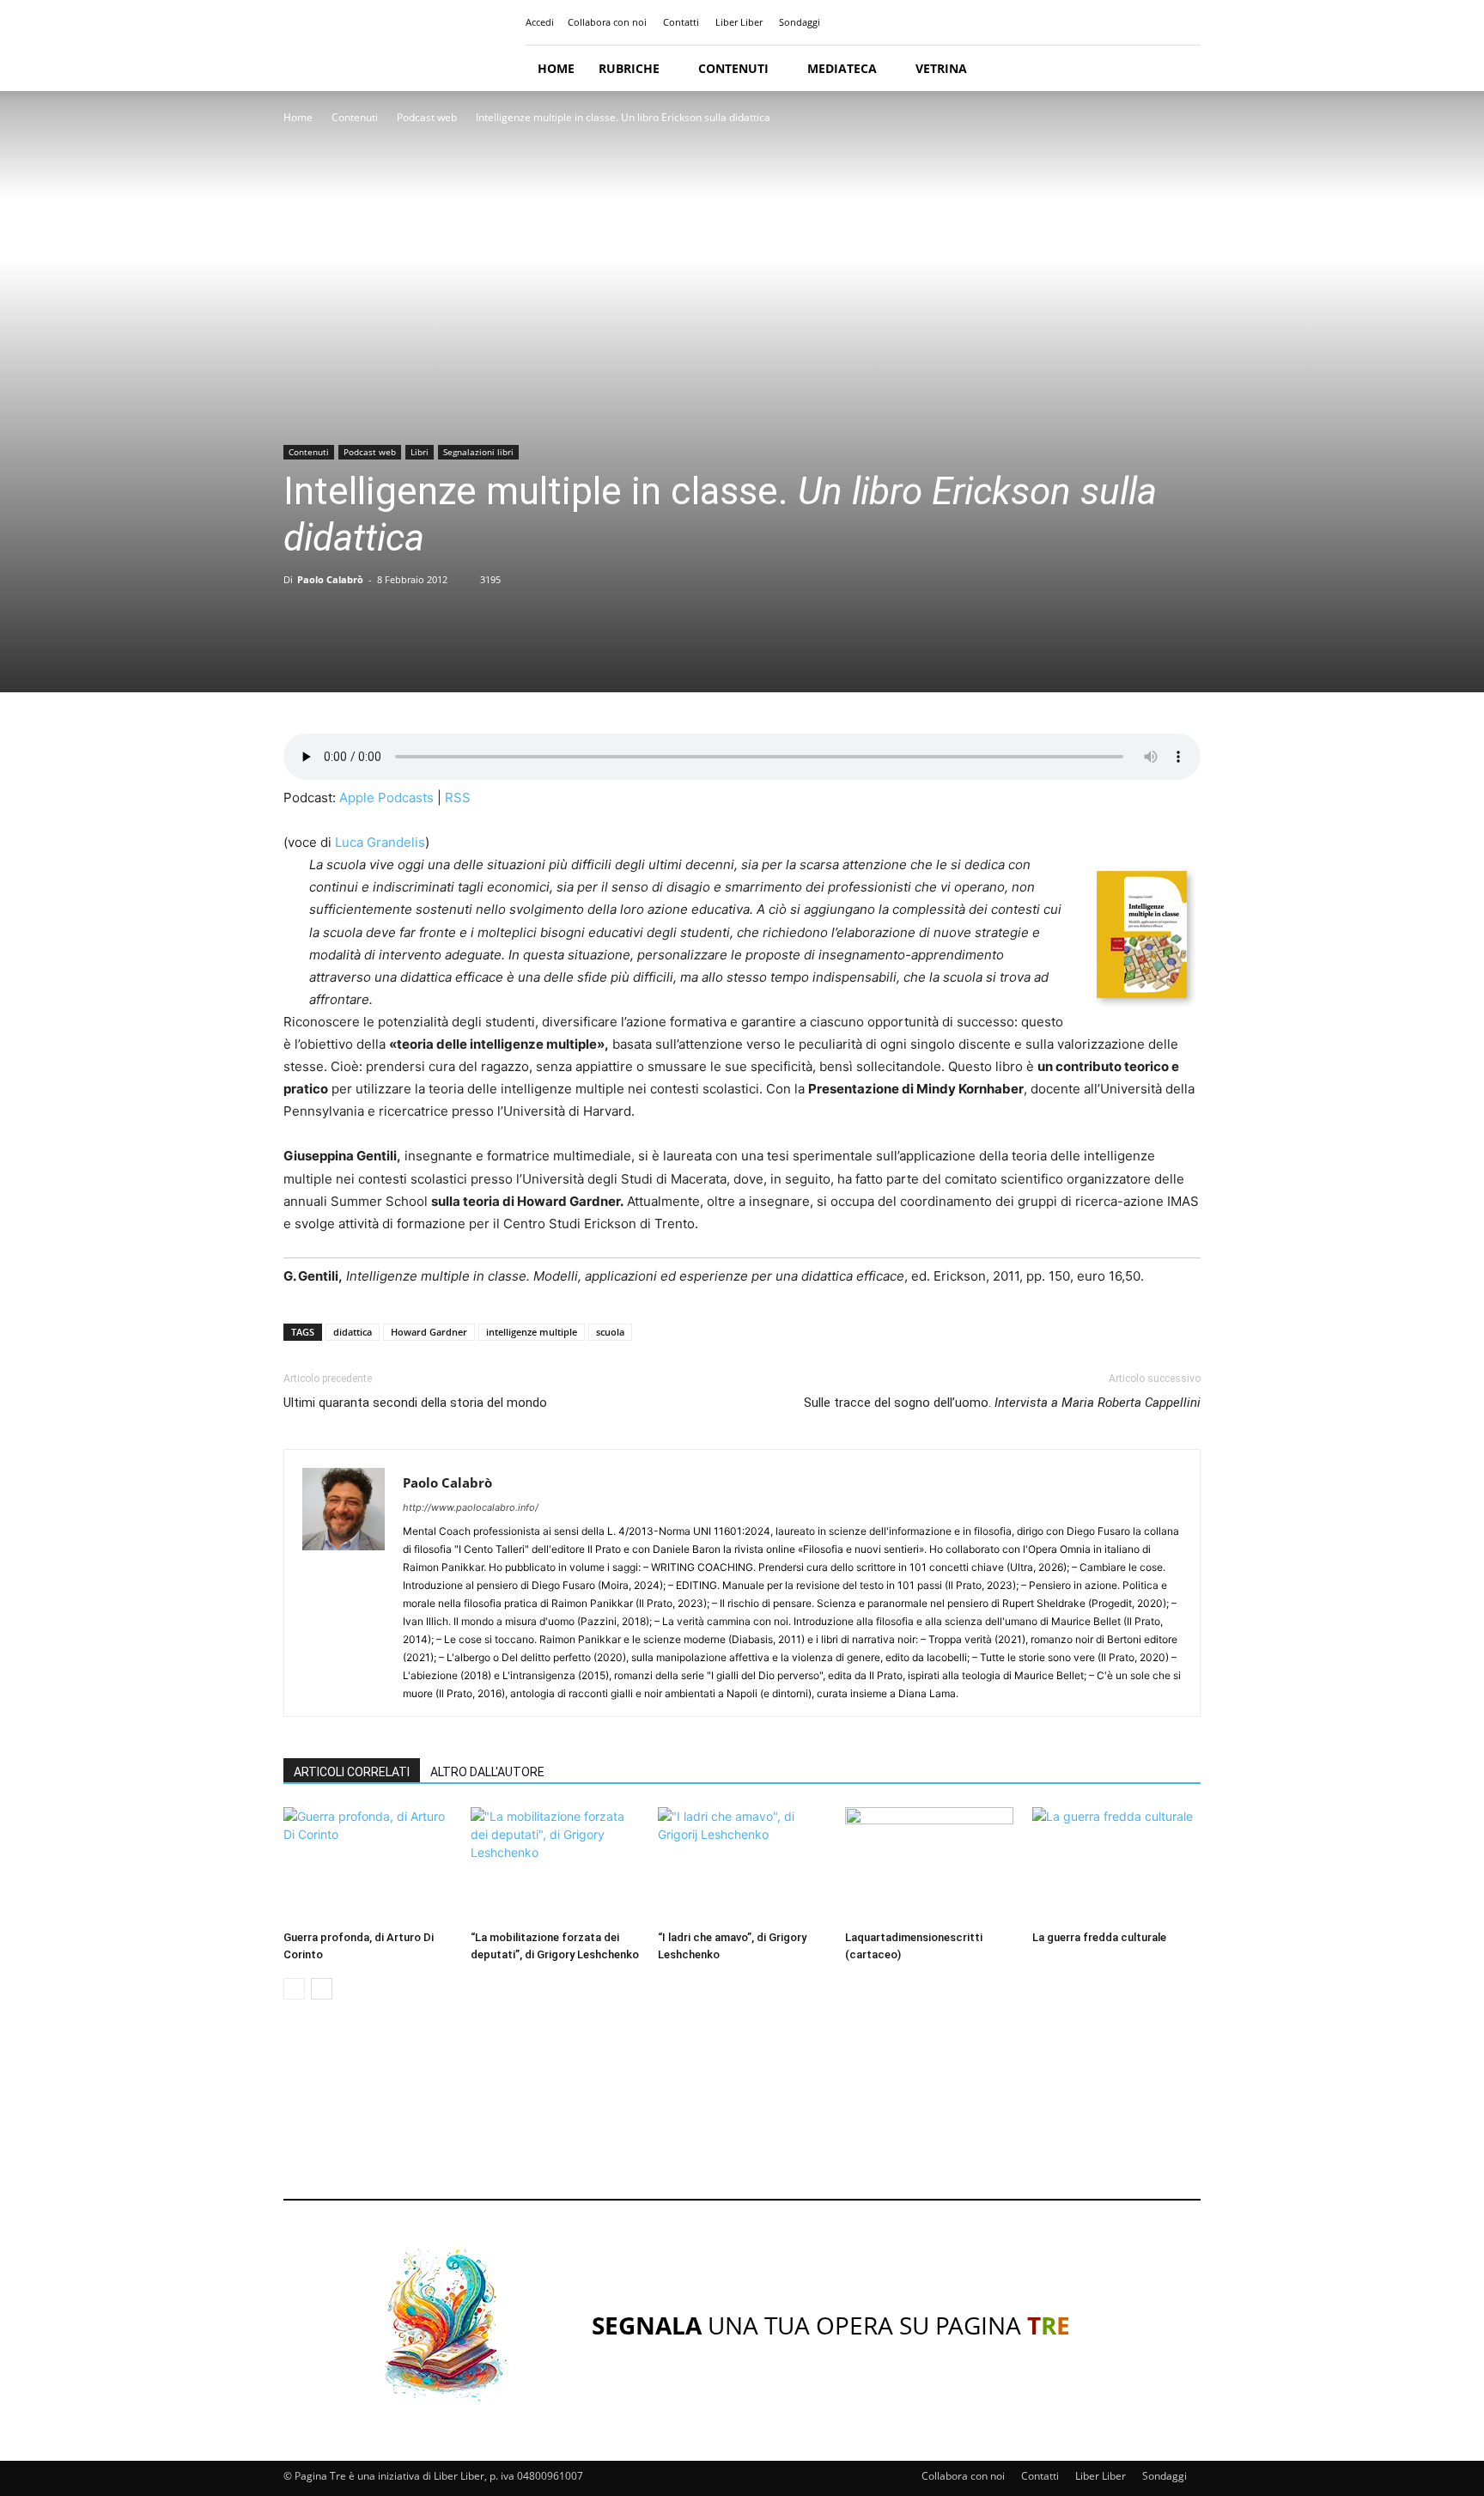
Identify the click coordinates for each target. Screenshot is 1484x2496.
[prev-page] (294, 1989)
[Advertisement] (742, 2116)
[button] (1180, 69)
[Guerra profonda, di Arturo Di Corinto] (368, 1865)
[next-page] (322, 1989)
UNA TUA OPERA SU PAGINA (831, 2325)
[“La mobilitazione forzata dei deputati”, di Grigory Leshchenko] (555, 1865)
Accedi (540, 22)
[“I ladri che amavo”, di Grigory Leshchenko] (742, 1865)
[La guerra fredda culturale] (1116, 1865)
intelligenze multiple (532, 1332)
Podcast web (427, 117)
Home (556, 68)
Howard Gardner (429, 1332)
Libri (420, 452)
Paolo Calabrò (330, 579)
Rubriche (629, 68)
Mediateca (842, 68)
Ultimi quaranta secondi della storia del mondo (415, 1403)
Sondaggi (800, 22)
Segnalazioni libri (478, 452)
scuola (610, 1332)
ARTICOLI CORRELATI (352, 1772)
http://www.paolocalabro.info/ (471, 1507)
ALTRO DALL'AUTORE (487, 1772)
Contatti (681, 22)
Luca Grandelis (380, 842)
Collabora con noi (607, 22)
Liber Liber (739, 22)
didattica (353, 1332)
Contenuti (733, 68)
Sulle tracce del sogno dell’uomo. (1002, 1403)
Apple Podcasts (386, 798)
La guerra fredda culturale (1099, 1937)
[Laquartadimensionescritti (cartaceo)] (929, 1865)
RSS (458, 798)
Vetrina (941, 68)
